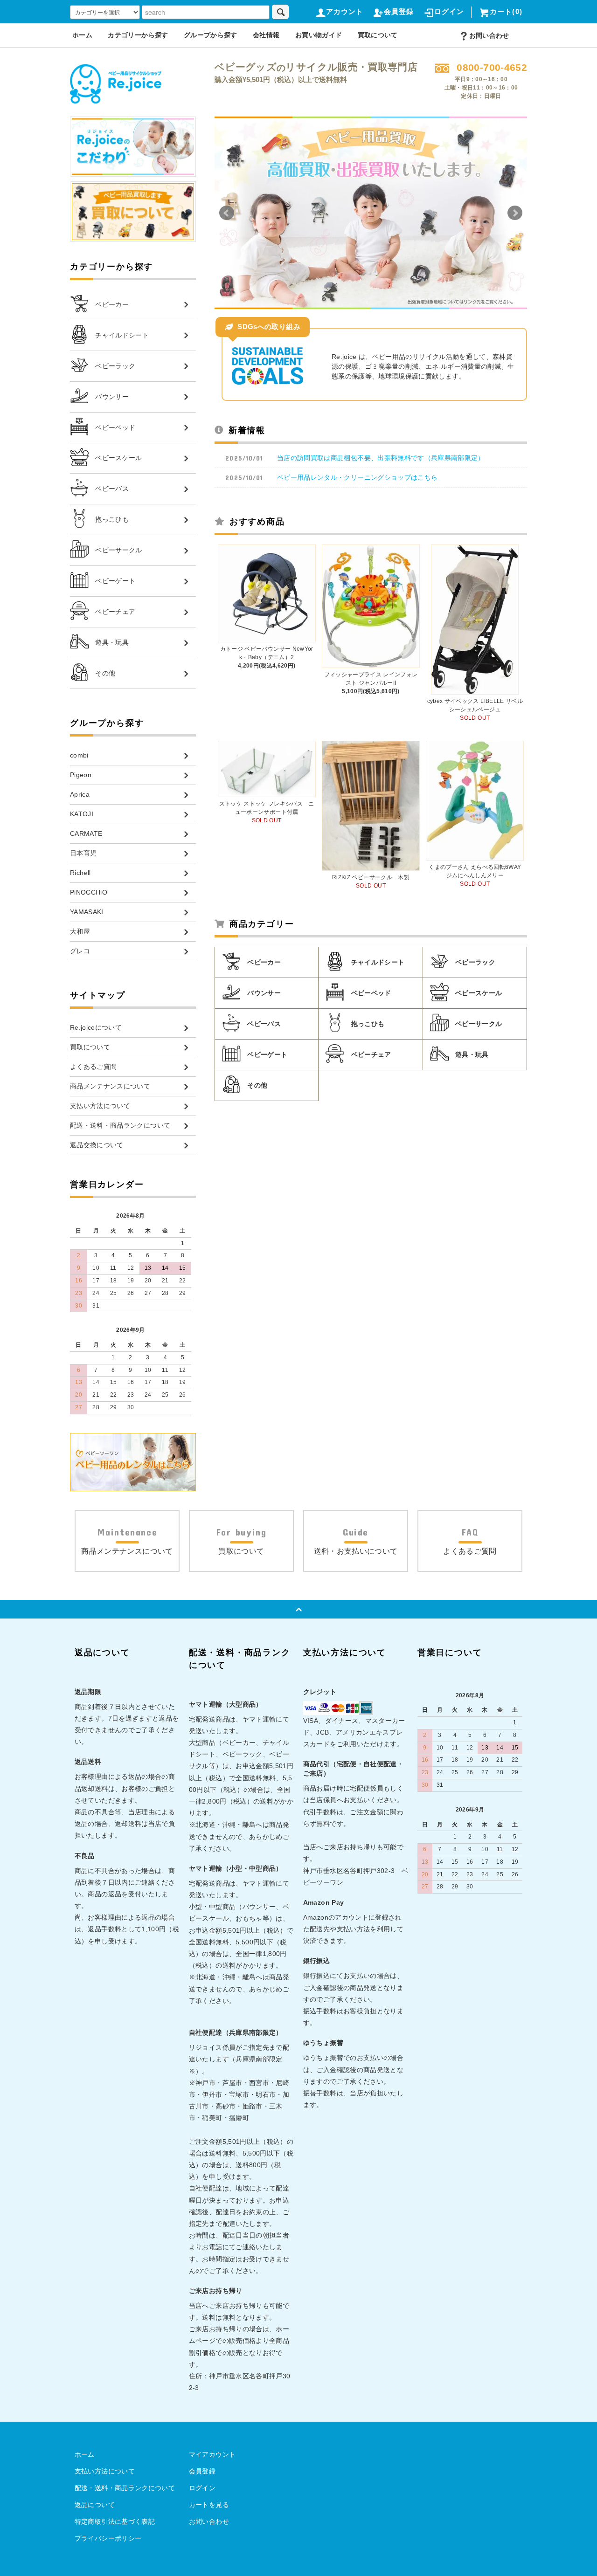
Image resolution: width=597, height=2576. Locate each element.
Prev (227, 213)
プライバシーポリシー (108, 2538)
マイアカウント (212, 2454)
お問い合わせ (489, 35)
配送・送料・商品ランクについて (125, 2488)
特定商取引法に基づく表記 (115, 2521)
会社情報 (266, 35)
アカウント (345, 11)
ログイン (449, 11)
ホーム (82, 35)
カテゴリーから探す (138, 35)
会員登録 (399, 11)
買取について (378, 35)
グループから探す (211, 35)
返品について (95, 2505)
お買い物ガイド (319, 35)
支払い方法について (105, 2471)
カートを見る (209, 2505)
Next (515, 213)
